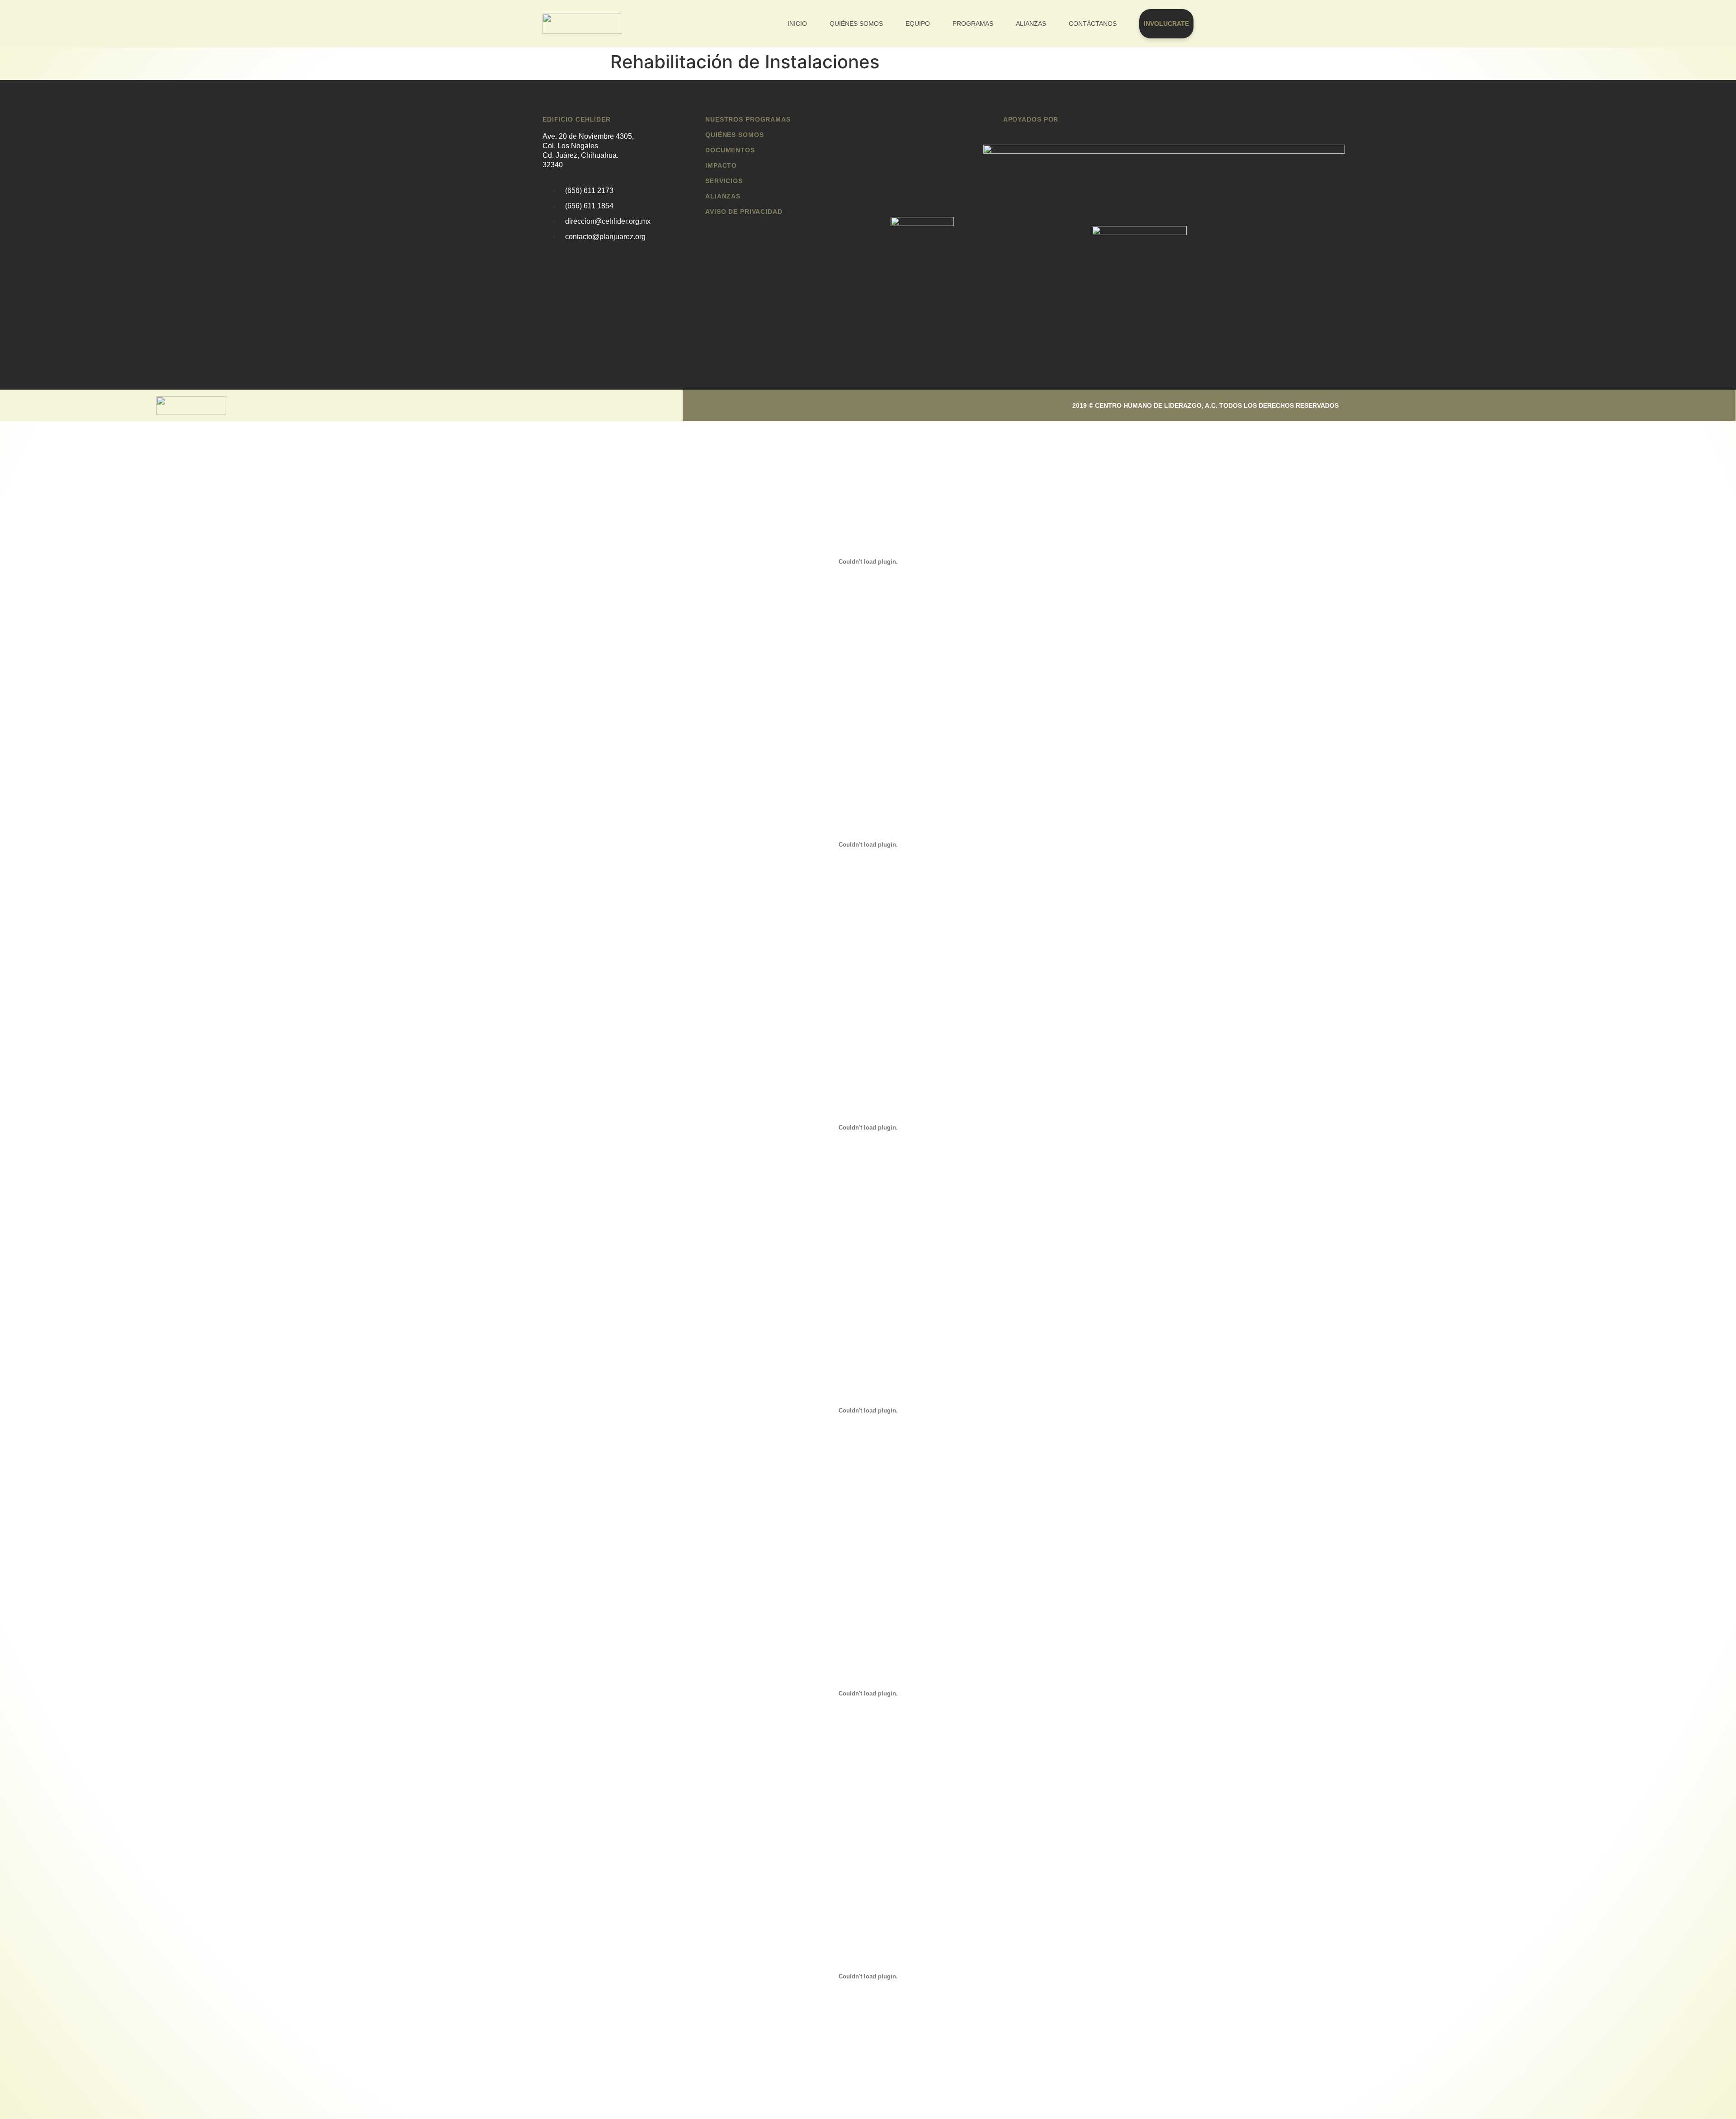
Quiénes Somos (856, 24)
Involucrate (1166, 24)
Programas (973, 24)
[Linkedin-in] (821, 404)
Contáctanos (1093, 24)
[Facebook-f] (753, 404)
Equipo (918, 24)
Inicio (797, 24)
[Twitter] (787, 404)
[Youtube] (854, 404)
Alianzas (1031, 24)
